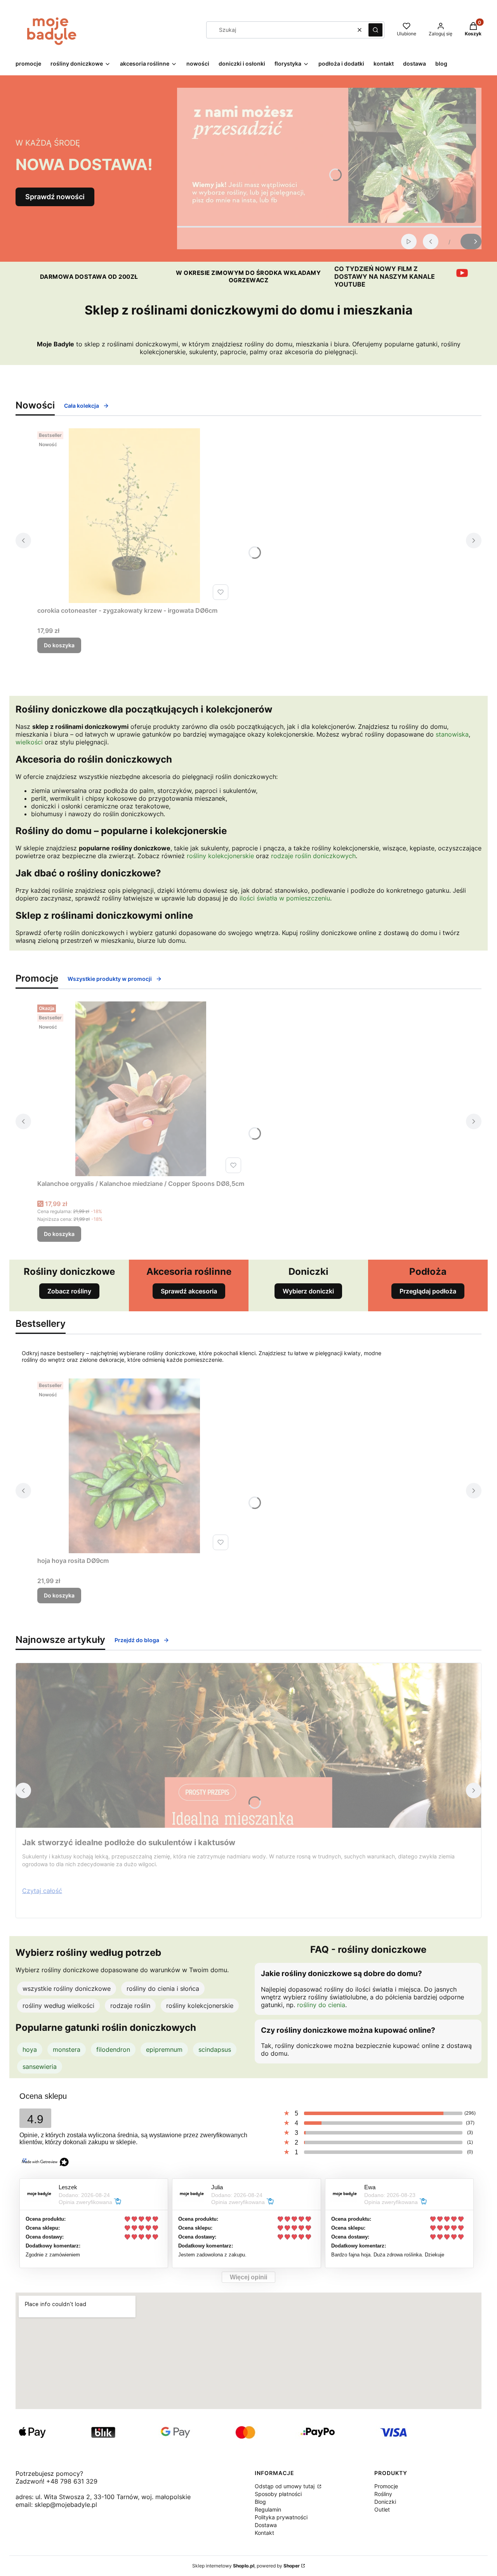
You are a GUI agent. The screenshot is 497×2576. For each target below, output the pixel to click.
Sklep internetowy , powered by (246, 2566)
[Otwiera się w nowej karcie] (462, 273)
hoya (30, 2049)
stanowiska (452, 734)
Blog (260, 2502)
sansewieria (40, 2067)
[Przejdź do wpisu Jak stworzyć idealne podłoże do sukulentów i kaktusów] (248, 1745)
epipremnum (164, 2049)
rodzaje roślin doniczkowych (313, 856)
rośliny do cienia (321, 2005)
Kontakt (264, 2533)
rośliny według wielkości (58, 2006)
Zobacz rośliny (69, 1291)
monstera (67, 2049)
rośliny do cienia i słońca (163, 1988)
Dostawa (266, 2525)
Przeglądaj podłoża (428, 1291)
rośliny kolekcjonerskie (220, 856)
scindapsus (215, 2049)
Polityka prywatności (281, 2517)
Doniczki (385, 2502)
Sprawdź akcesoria (189, 1291)
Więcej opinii (248, 2277)
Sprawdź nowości (55, 197)
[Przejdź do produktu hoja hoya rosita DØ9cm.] (134, 1466)
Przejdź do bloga (137, 1640)
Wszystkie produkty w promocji (110, 979)
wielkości (29, 742)
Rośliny (383, 2494)
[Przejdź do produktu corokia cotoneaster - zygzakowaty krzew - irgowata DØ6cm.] (134, 516)
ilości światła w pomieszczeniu (285, 898)
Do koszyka (59, 645)
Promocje (386, 2486)
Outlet (382, 2509)
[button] (375, 30)
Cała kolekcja (82, 406)
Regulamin (268, 2509)
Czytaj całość (42, 1891)
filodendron (113, 2049)
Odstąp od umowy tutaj (285, 2486)
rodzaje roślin (130, 2006)
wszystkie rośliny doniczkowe (67, 1988)
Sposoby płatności (278, 2494)
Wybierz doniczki (308, 1291)
